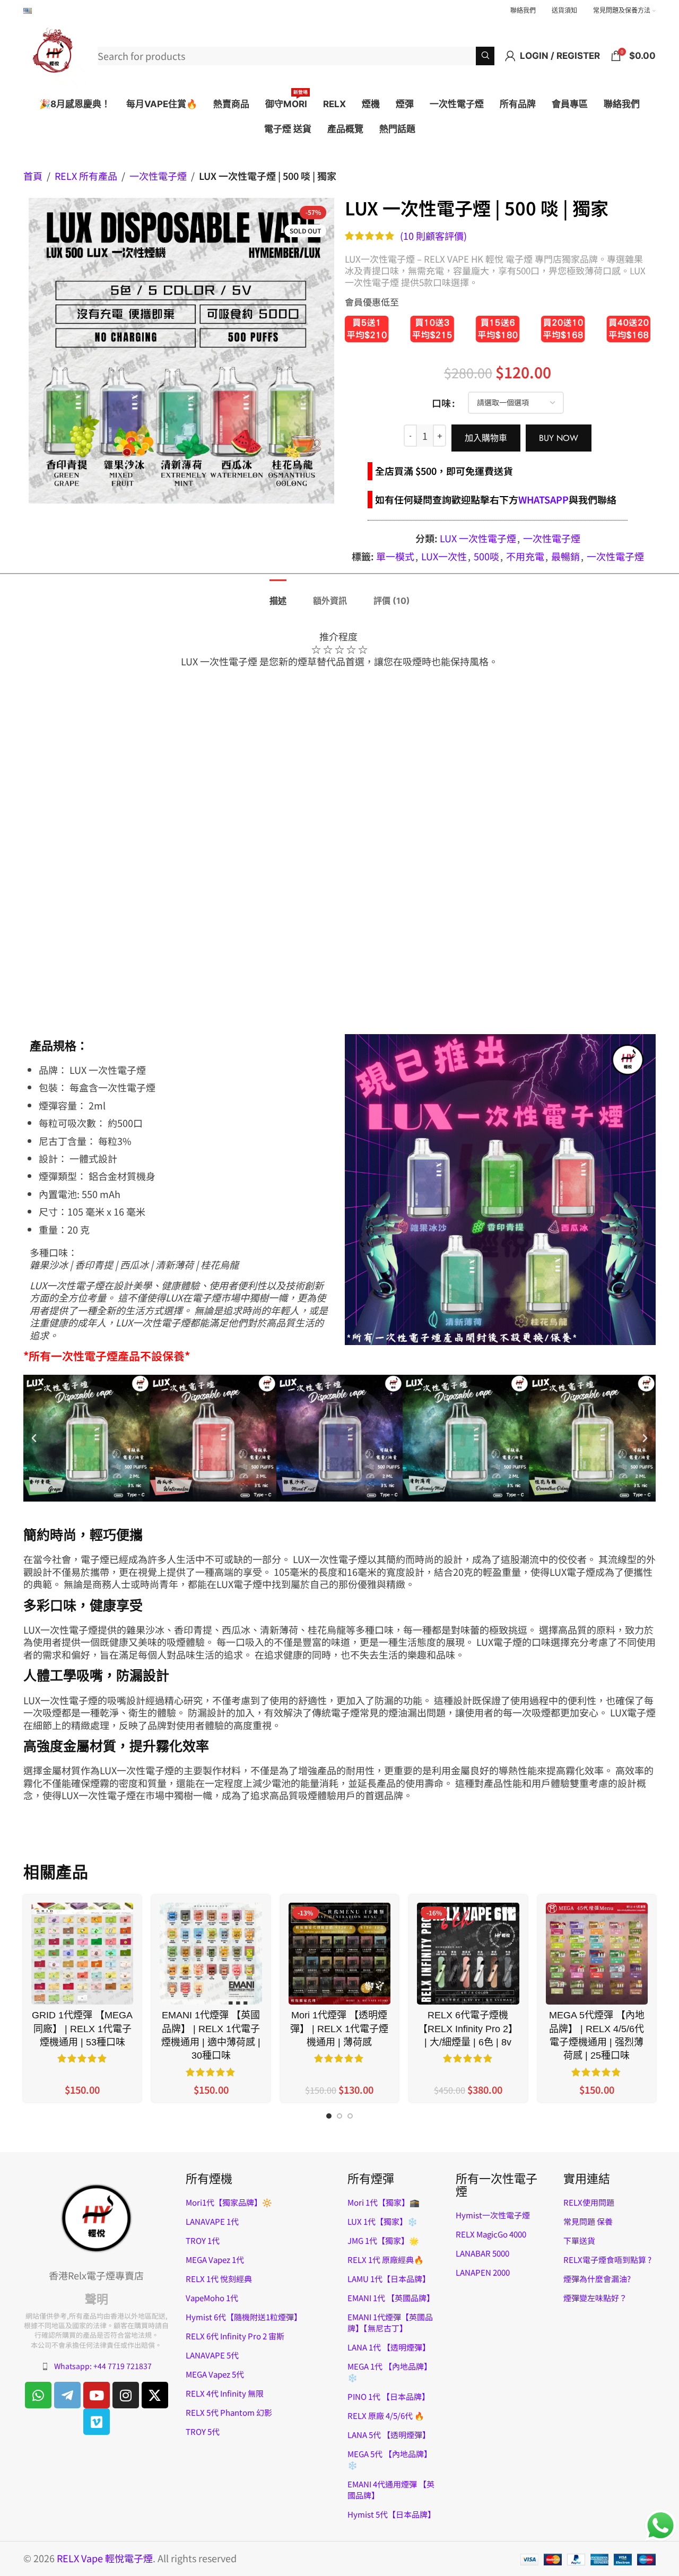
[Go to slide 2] (339, 2119)
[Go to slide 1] (329, 2119)
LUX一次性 (444, 556)
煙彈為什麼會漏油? (597, 2279)
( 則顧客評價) (433, 236)
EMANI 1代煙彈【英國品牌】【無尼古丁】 (390, 2322)
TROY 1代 (203, 2240)
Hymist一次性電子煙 (493, 2215)
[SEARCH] (485, 56)
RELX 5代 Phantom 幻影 (229, 2412)
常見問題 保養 (588, 2221)
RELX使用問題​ (589, 2202)
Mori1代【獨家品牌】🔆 (229, 2202)
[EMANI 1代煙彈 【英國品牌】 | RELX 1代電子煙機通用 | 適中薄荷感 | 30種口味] (211, 1954)
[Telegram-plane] (67, 2395)
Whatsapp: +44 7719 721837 (103, 2366)
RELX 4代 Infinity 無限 (225, 2393)
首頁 (33, 176)
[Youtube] (97, 2395)
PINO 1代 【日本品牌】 (389, 2396)
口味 (441, 403)
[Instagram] (126, 2395)
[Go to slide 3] (350, 2119)
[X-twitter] (155, 2395)
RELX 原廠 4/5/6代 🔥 (386, 2415)
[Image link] (97, 2217)
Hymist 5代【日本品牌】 (391, 2514)
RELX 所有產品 (86, 176)
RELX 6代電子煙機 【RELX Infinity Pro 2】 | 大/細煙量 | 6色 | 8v (468, 2028)
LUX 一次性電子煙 (478, 538)
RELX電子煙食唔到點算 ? (607, 2260)
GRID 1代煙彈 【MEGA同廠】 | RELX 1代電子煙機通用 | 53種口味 (82, 2028)
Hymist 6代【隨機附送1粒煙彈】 (244, 2317)
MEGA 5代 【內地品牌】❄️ (390, 2459)
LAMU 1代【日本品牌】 (389, 2279)
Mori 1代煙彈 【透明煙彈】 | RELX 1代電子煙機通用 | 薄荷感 (339, 2028)
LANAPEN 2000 (483, 2272)
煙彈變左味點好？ (595, 2298)
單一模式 (395, 556)
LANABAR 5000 (482, 2253)
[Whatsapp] (38, 2395)
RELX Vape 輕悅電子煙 (105, 2558)
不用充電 (525, 556)
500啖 (486, 556)
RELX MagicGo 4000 (491, 2234)
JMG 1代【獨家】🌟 (383, 2240)
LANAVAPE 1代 (212, 2221)
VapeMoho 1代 (212, 2298)
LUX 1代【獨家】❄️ (382, 2221)
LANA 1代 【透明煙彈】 (389, 2347)
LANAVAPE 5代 (212, 2355)
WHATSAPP (543, 499)
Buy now (559, 438)
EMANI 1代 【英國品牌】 (391, 2298)
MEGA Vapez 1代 (215, 2260)
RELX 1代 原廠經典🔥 (386, 2260)
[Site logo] (55, 54)
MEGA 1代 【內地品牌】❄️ (390, 2372)
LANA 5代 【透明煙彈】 (389, 2435)
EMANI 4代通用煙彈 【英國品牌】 (391, 2490)
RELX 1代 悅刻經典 (219, 2279)
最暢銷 (565, 556)
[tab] (278, 596)
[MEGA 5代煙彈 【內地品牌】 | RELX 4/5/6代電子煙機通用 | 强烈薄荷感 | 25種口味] (597, 1954)
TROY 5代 (203, 2431)
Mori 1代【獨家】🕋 (384, 2202)
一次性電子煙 (158, 176)
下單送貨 (579, 2240)
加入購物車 (486, 438)
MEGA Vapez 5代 (215, 2374)
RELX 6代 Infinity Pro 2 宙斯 (235, 2336)
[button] (34, 1438)
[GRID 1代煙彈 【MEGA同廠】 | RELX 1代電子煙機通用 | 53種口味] (82, 1954)
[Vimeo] (97, 2422)
